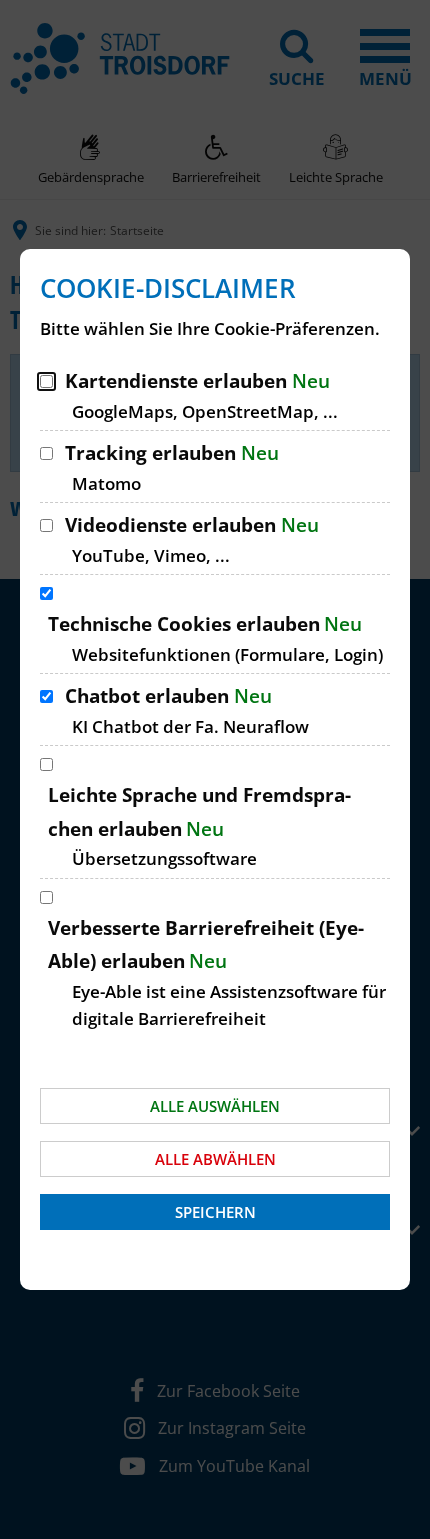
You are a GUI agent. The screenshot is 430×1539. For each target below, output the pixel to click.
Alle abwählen (215, 1159)
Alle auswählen (215, 1106)
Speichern (215, 1212)
